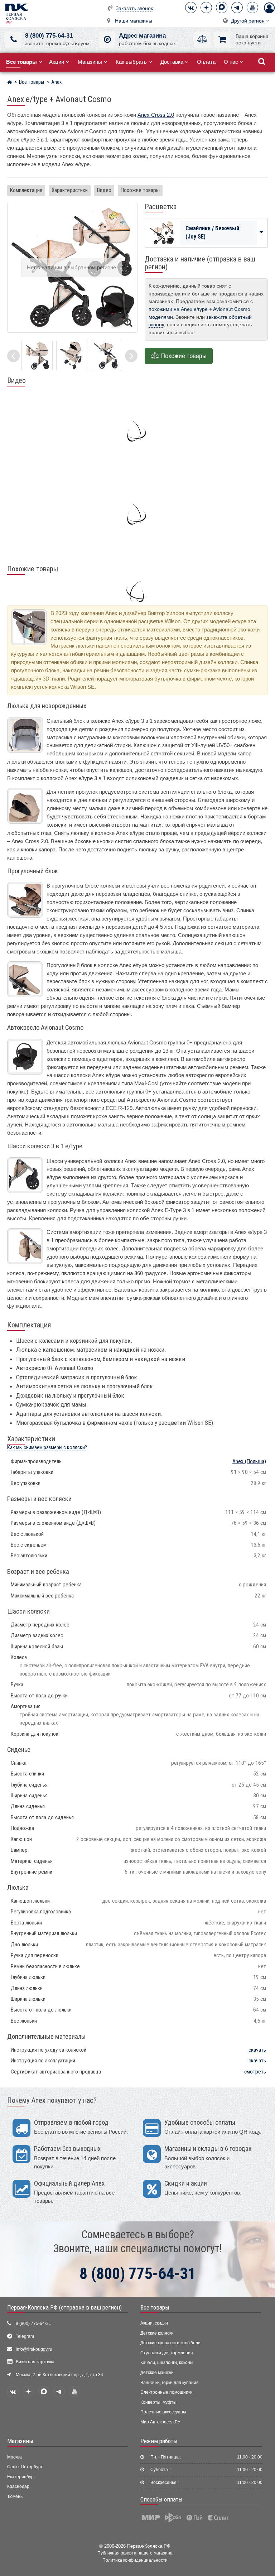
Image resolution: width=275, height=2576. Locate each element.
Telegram (25, 2336)
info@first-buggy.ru (34, 2349)
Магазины (90, 62)
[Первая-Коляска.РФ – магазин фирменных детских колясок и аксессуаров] (9, 83)
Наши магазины (134, 21)
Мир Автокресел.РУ (160, 2422)
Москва (15, 2457)
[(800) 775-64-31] (13, 40)
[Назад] (13, 356)
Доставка (172, 62)
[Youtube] (252, 8)
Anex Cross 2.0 (156, 115)
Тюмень (15, 2496)
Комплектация (26, 190)
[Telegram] (237, 8)
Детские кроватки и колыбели (170, 2343)
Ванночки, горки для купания (170, 2383)
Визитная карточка (35, 2362)
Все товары (155, 2307)
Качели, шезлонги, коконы (167, 2363)
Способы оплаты (161, 2499)
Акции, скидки (154, 2323)
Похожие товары (140, 190)
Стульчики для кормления (167, 2353)
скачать (257, 2050)
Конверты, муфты (158, 2402)
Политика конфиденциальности (135, 2560)
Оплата (206, 62)
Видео (104, 190)
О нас (231, 62)
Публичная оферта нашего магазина (135, 2553)
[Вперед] (131, 356)
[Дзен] (206, 8)
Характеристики (70, 190)
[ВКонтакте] (191, 8)
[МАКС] (222, 8)
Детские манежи (157, 2373)
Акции (57, 62)
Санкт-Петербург (25, 2467)
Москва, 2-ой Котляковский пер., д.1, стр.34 (59, 2375)
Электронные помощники (167, 2392)
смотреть (255, 2072)
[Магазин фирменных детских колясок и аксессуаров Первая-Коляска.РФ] (16, 13)
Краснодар (18, 2486)
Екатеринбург (21, 2477)
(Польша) (249, 1461)
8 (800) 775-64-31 (49, 36)
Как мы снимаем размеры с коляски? (47, 1448)
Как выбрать (131, 62)
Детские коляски (157, 2333)
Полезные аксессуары (163, 2412)
